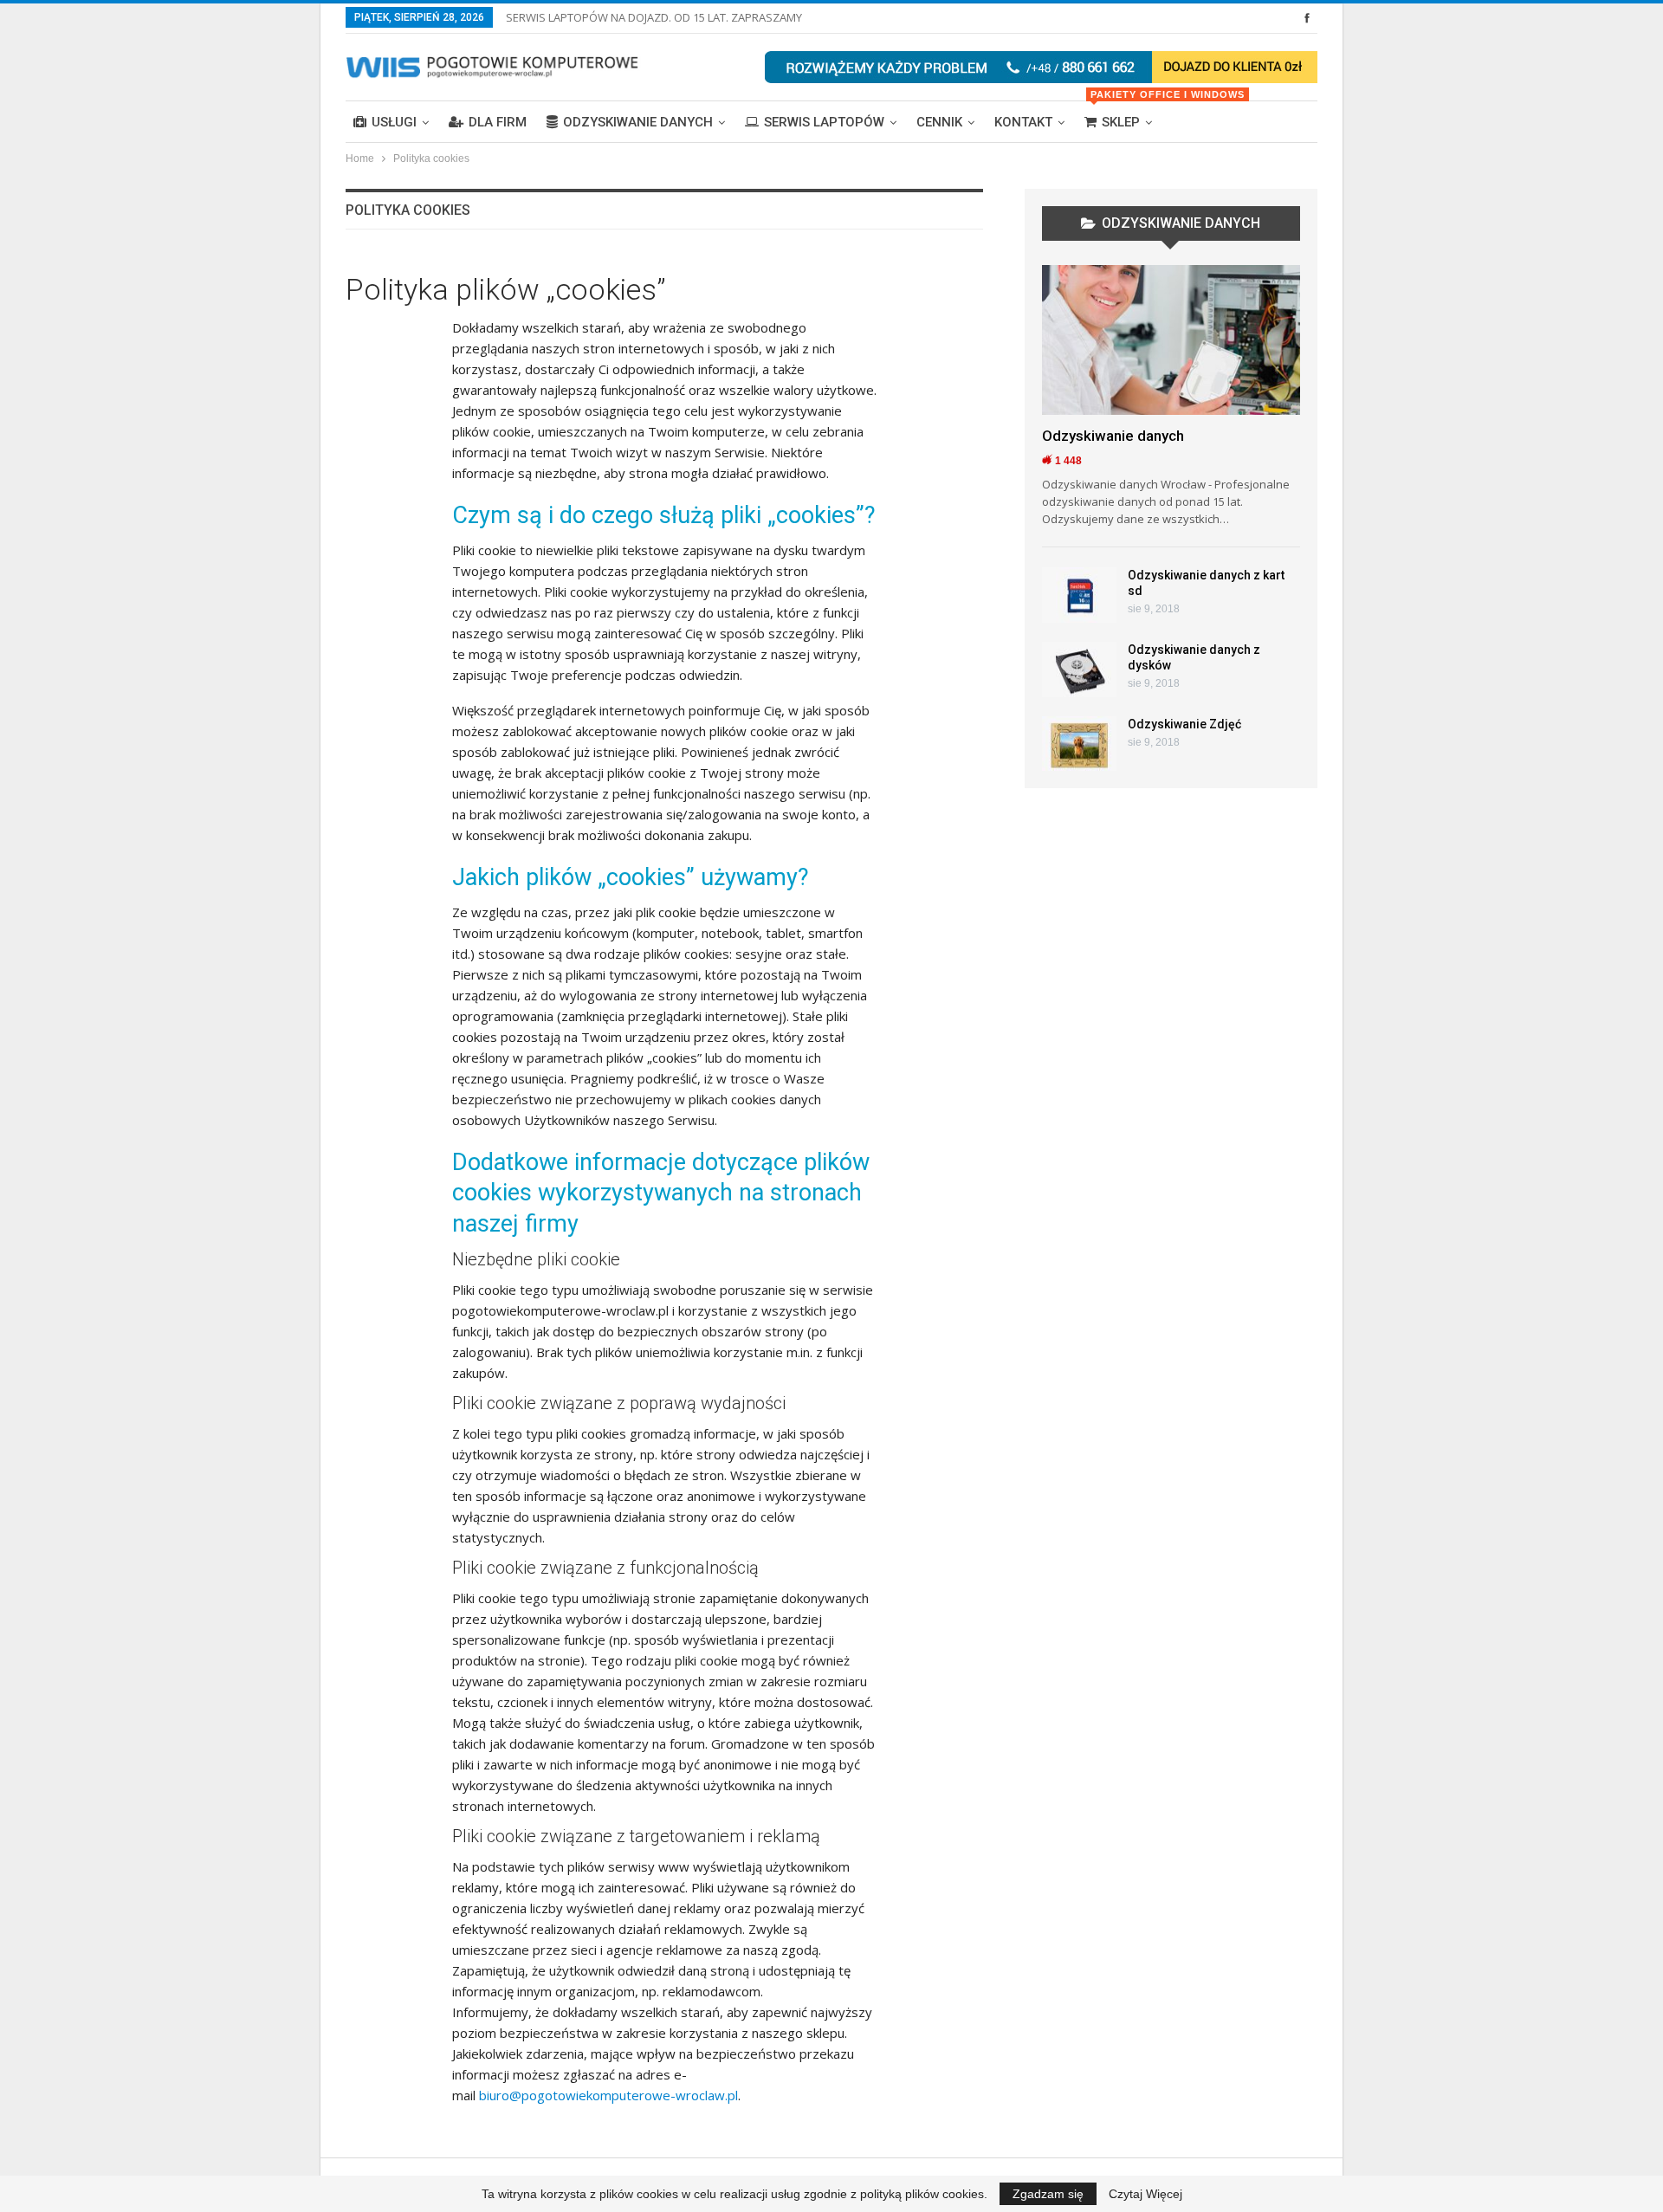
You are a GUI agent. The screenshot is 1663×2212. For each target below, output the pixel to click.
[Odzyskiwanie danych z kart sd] (1079, 595)
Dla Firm (498, 122)
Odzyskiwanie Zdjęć (1184, 724)
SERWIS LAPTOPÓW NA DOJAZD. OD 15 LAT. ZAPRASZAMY (654, 17)
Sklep (1125, 116)
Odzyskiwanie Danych (638, 122)
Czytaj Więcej (1145, 2194)
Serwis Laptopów (824, 122)
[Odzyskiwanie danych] (1171, 340)
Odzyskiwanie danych (1113, 436)
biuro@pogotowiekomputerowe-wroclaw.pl (608, 2095)
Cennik (939, 122)
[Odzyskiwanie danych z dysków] (1079, 669)
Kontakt (1023, 122)
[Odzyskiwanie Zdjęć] (1079, 744)
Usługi (394, 122)
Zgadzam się (1048, 2194)
